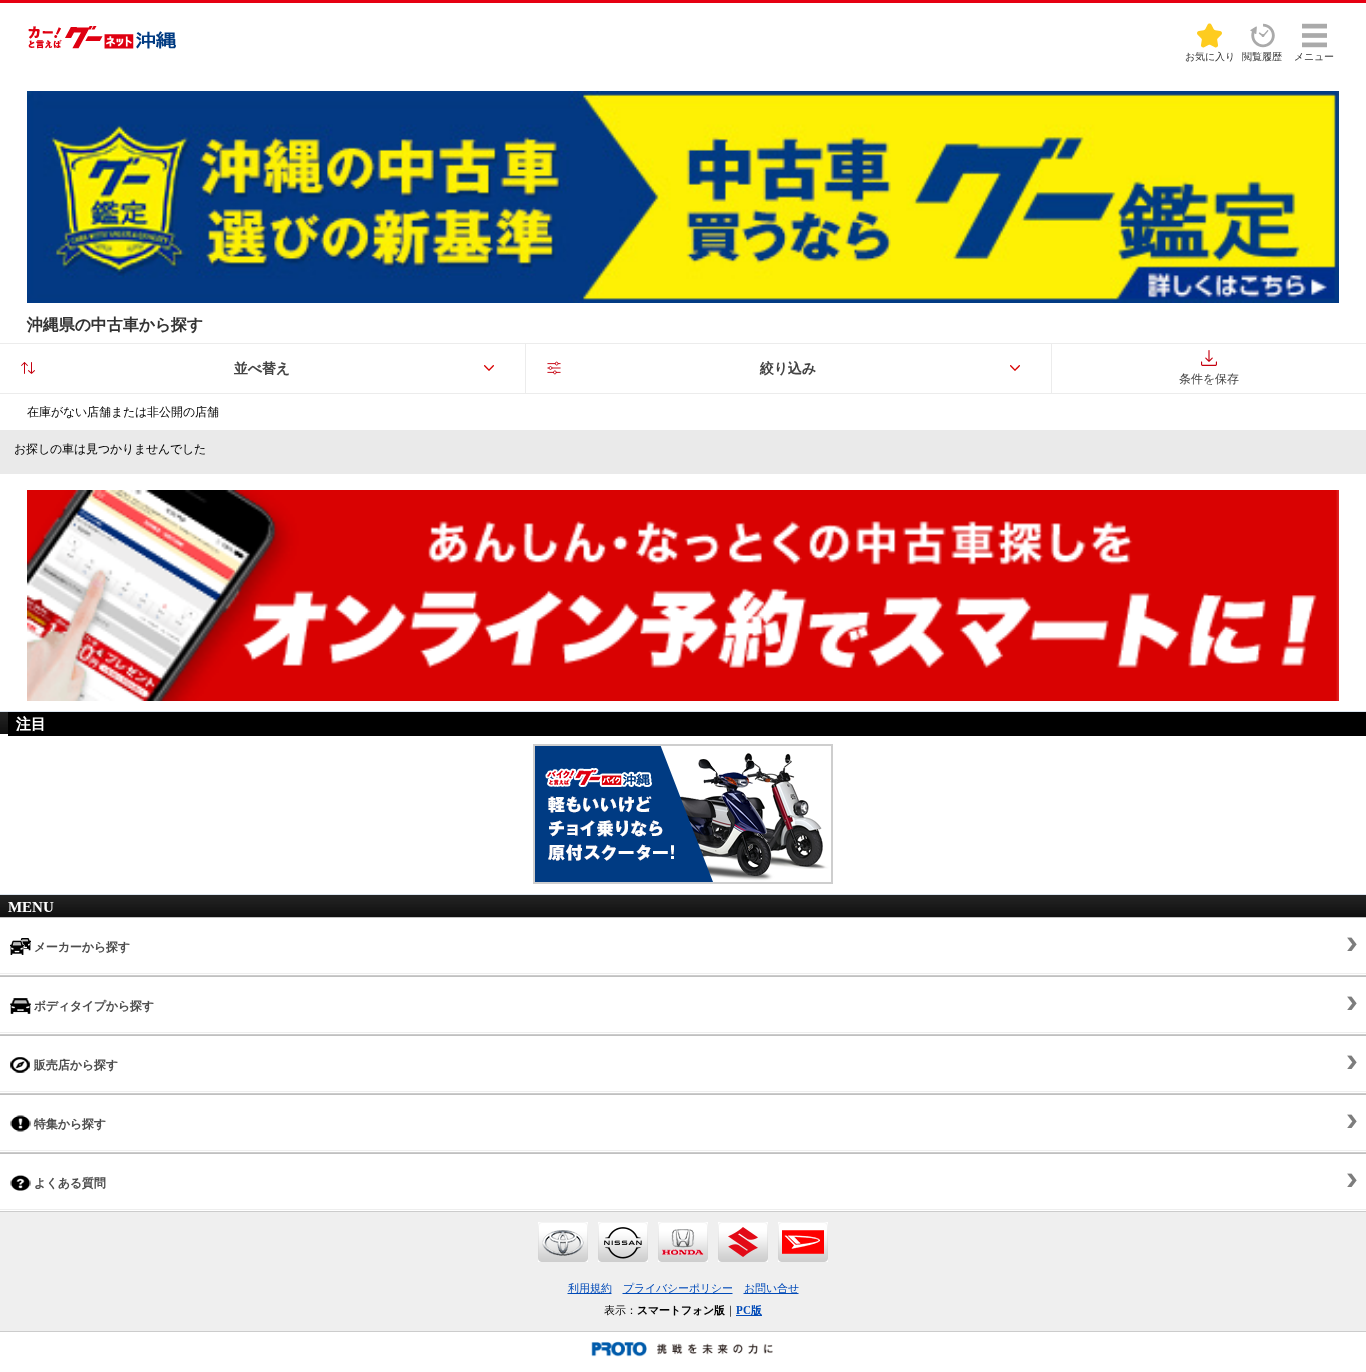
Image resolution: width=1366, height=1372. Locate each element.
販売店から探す (74, 1065)
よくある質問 (68, 1183)
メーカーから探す (80, 947)
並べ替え (262, 368)
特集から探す (68, 1124)
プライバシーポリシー (678, 1288)
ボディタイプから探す (92, 1006)
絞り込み (788, 368)
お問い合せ (771, 1288)
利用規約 (590, 1288)
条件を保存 (1209, 379)
